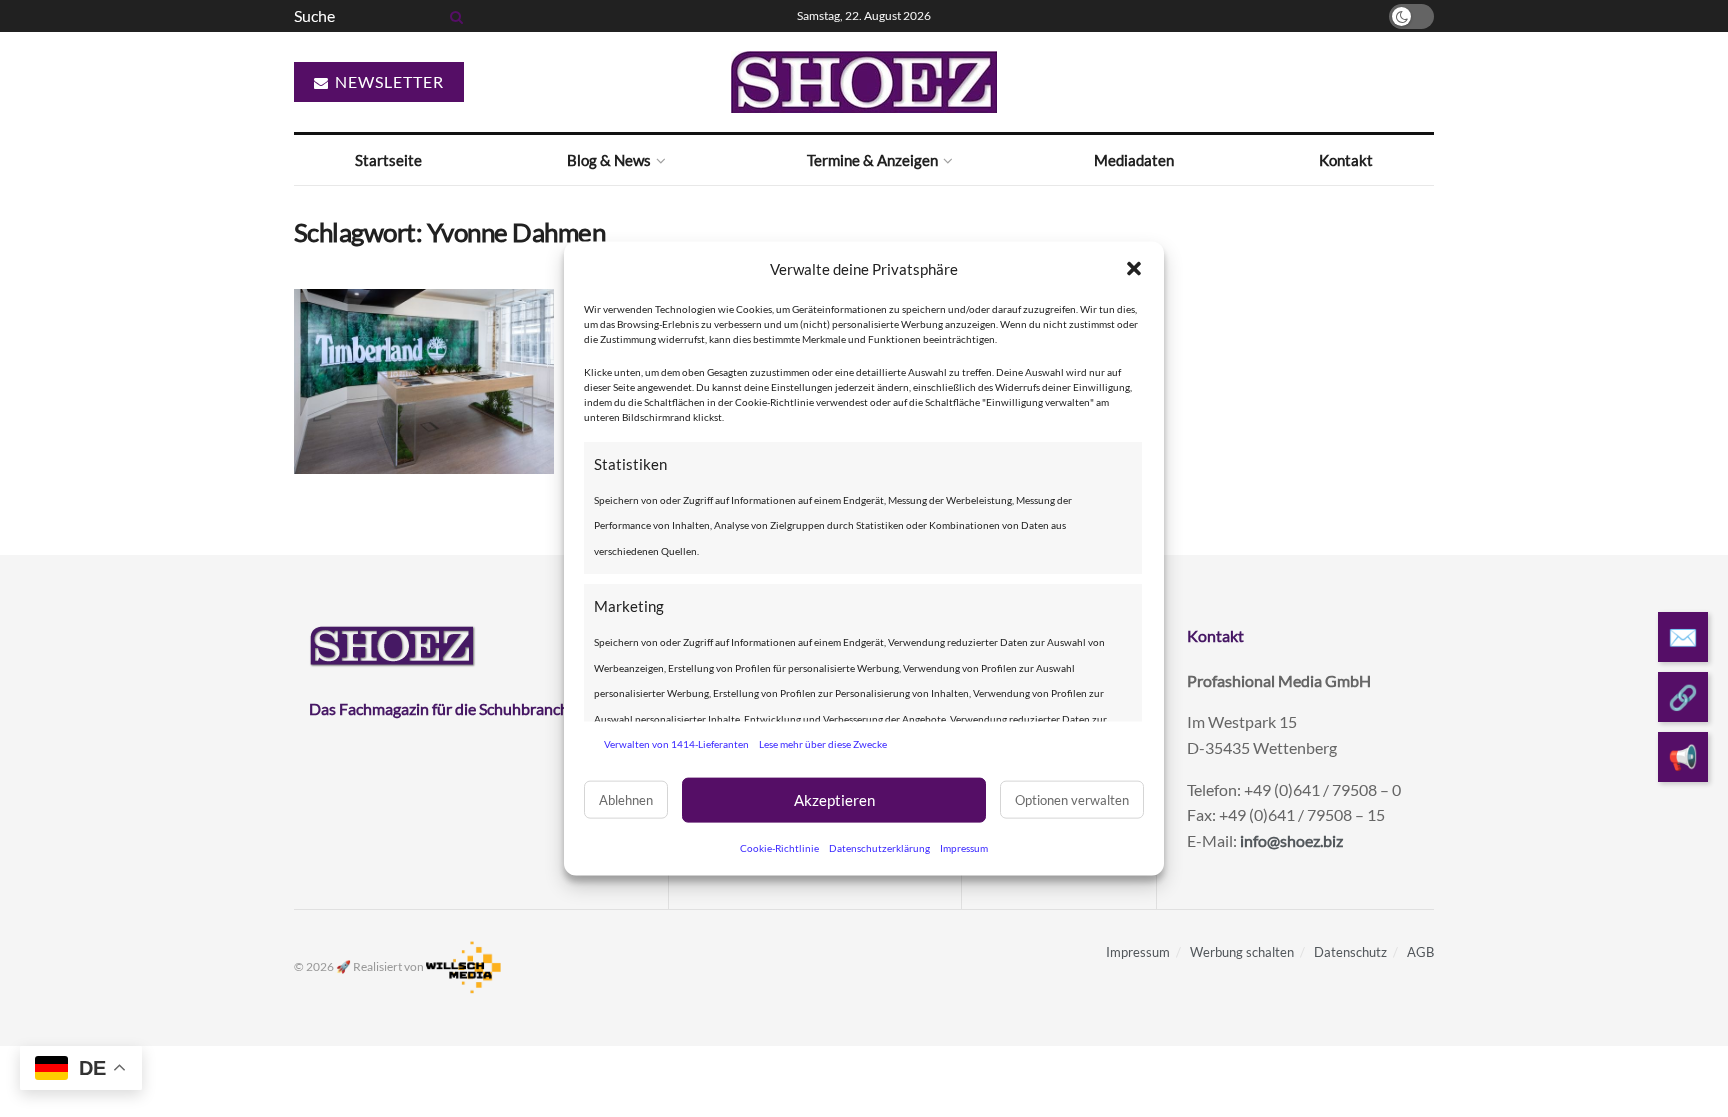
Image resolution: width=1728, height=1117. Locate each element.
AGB (1420, 952)
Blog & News (609, 160)
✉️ (1683, 636)
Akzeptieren (834, 800)
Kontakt (1346, 160)
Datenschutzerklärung (879, 847)
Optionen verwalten (1072, 800)
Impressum (964, 847)
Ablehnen (626, 800)
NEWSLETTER (387, 81)
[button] (1134, 269)
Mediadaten (1134, 160)
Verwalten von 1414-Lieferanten (676, 744)
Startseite (388, 160)
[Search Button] (453, 16)
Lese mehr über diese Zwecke (823, 744)
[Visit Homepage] (864, 82)
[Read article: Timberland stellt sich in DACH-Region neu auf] (424, 382)
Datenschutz (1350, 952)
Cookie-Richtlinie (779, 847)
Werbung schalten (1242, 952)
